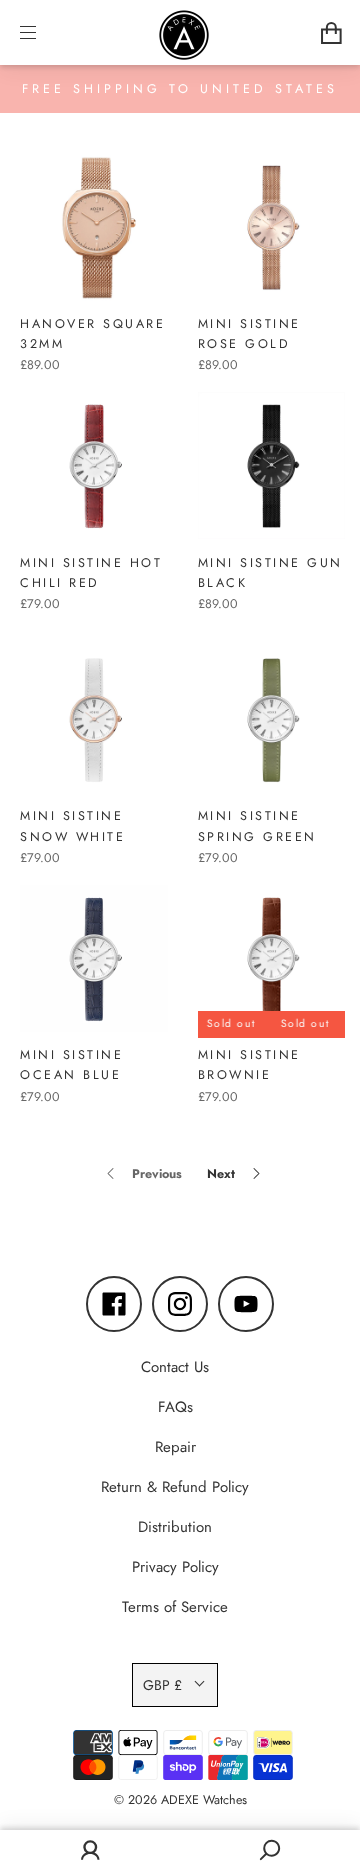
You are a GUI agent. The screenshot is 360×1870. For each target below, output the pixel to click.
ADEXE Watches (204, 1800)
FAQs (175, 1407)
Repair (175, 1447)
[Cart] (331, 33)
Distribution (175, 1527)
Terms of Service (175, 1607)
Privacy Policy (175, 1567)
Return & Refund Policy (175, 1487)
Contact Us (175, 1367)
